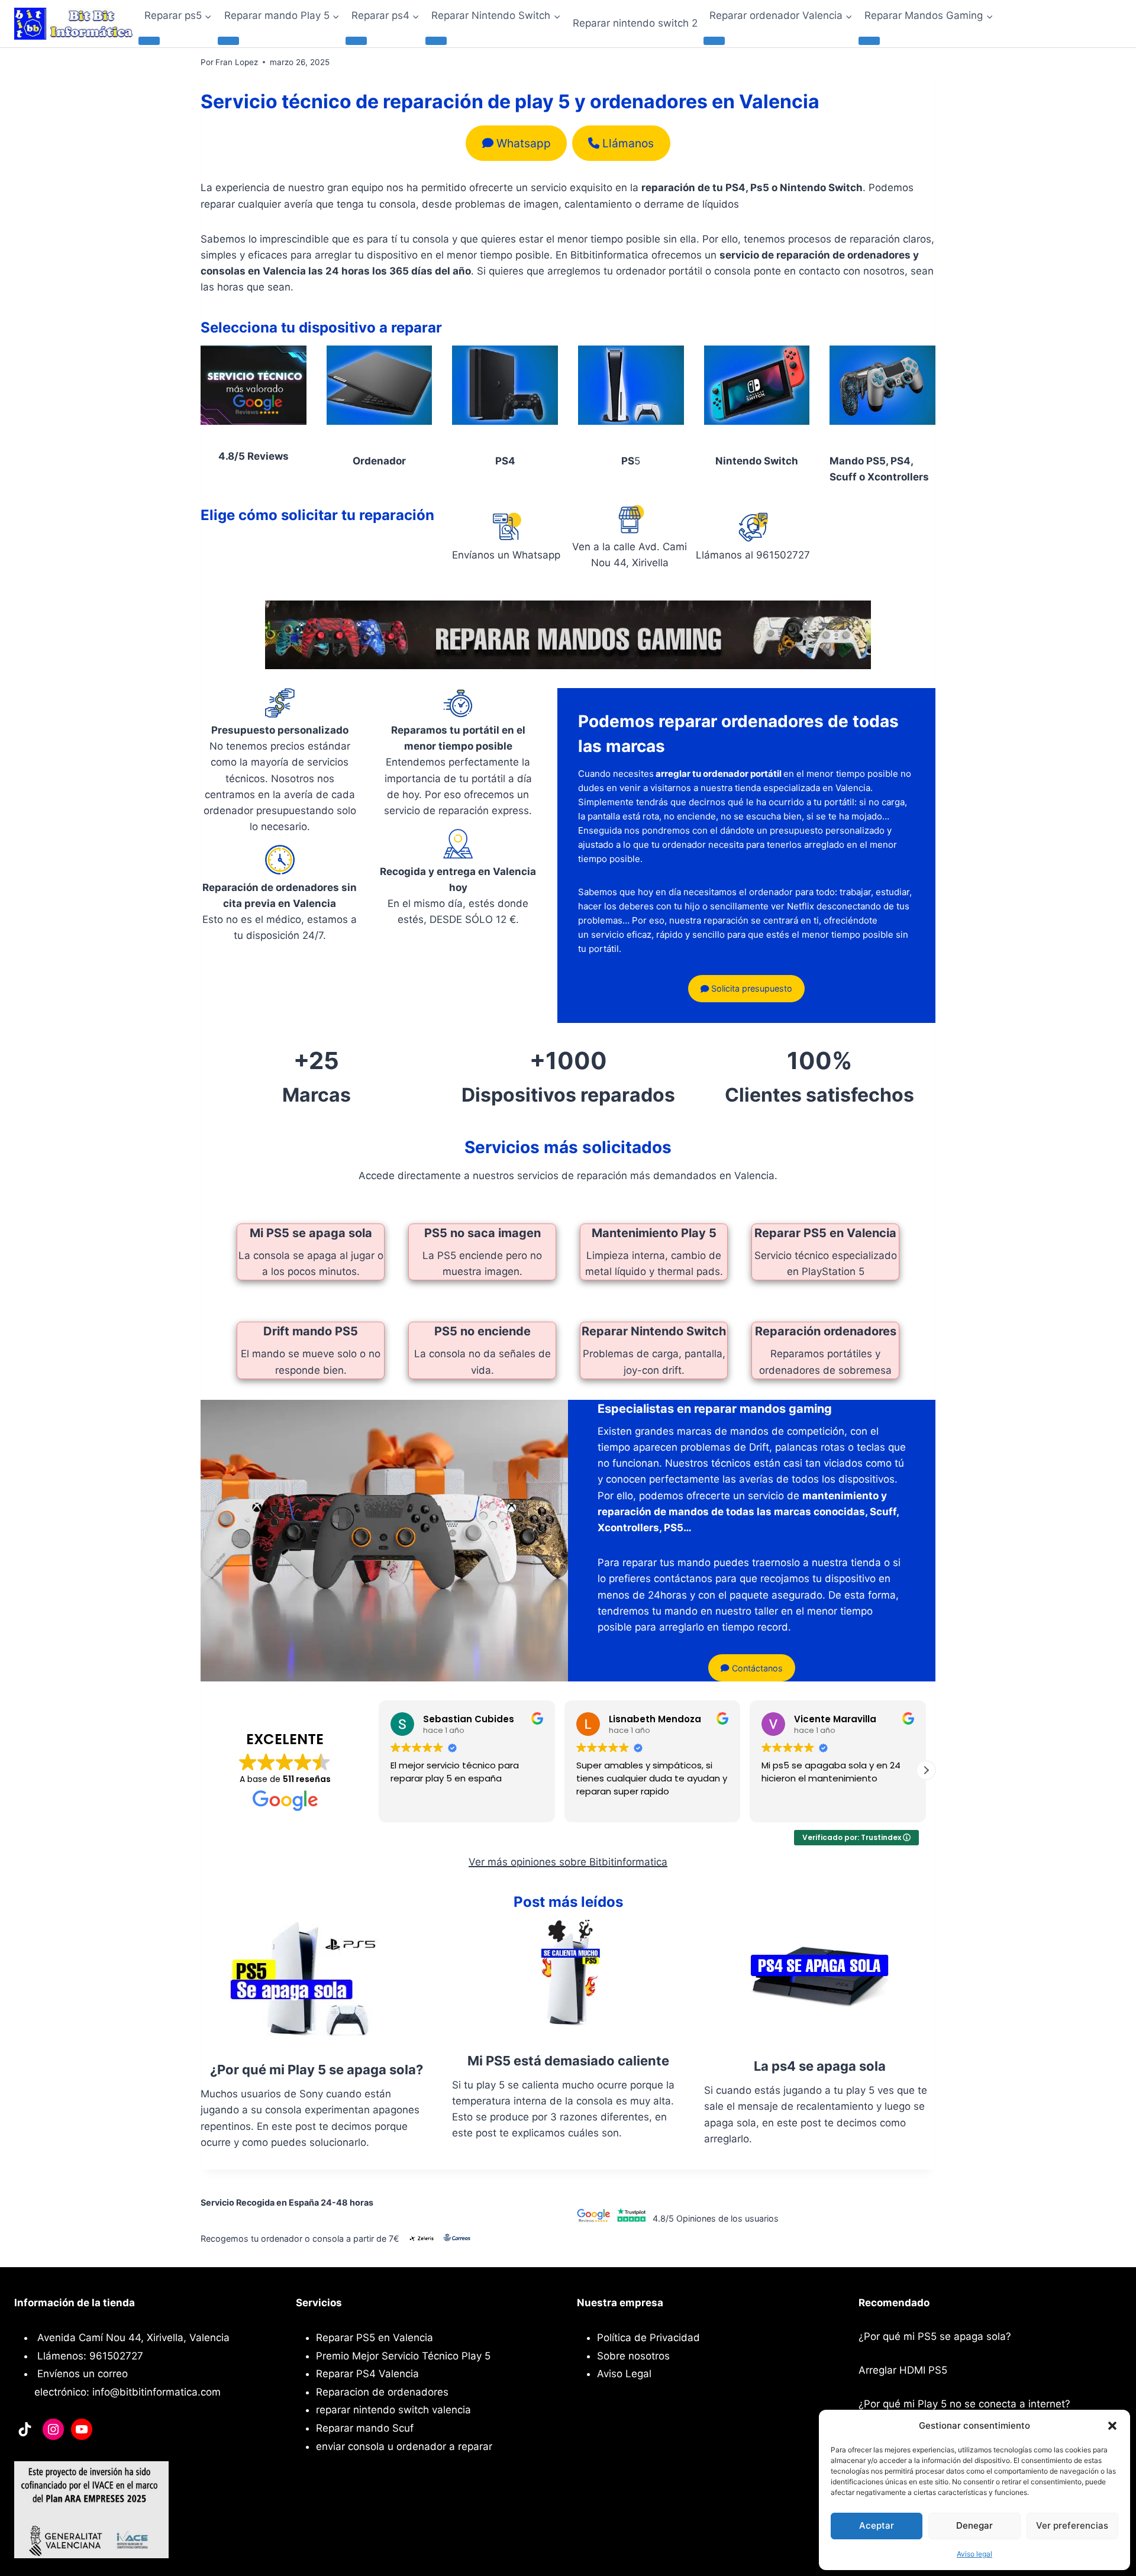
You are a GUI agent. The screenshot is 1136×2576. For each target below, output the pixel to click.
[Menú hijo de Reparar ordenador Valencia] (714, 41)
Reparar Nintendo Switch (654, 1331)
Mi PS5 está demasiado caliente (568, 2061)
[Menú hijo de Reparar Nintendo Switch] (436, 41)
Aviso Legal (624, 2374)
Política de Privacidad (648, 2338)
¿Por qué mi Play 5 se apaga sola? (317, 2070)
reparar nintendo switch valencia (393, 2410)
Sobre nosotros (633, 2356)
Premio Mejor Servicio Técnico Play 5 (403, 2356)
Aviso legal (974, 2554)
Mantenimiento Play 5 (654, 1233)
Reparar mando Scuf (365, 2428)
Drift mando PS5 (311, 1331)
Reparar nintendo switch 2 (635, 23)
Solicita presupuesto (751, 988)
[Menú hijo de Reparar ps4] (356, 41)
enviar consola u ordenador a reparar (404, 2446)
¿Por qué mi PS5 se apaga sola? (935, 2336)
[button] (1112, 2426)
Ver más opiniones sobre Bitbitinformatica (568, 1862)
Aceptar (877, 2525)
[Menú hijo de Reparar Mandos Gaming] (869, 41)
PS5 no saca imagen (483, 1233)
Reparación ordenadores (826, 1331)
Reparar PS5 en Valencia (825, 1233)
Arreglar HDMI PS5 (903, 2370)
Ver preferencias (1072, 2525)
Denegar (974, 2525)
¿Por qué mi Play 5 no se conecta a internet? (964, 2404)
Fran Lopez (237, 62)
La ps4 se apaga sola (820, 2066)
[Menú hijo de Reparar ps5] (149, 41)
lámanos (628, 143)
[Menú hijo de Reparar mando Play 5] (228, 41)
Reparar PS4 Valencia (367, 2374)
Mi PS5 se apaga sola (311, 1233)
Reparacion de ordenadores (382, 2392)
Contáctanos (756, 1668)
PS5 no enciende (483, 1331)
